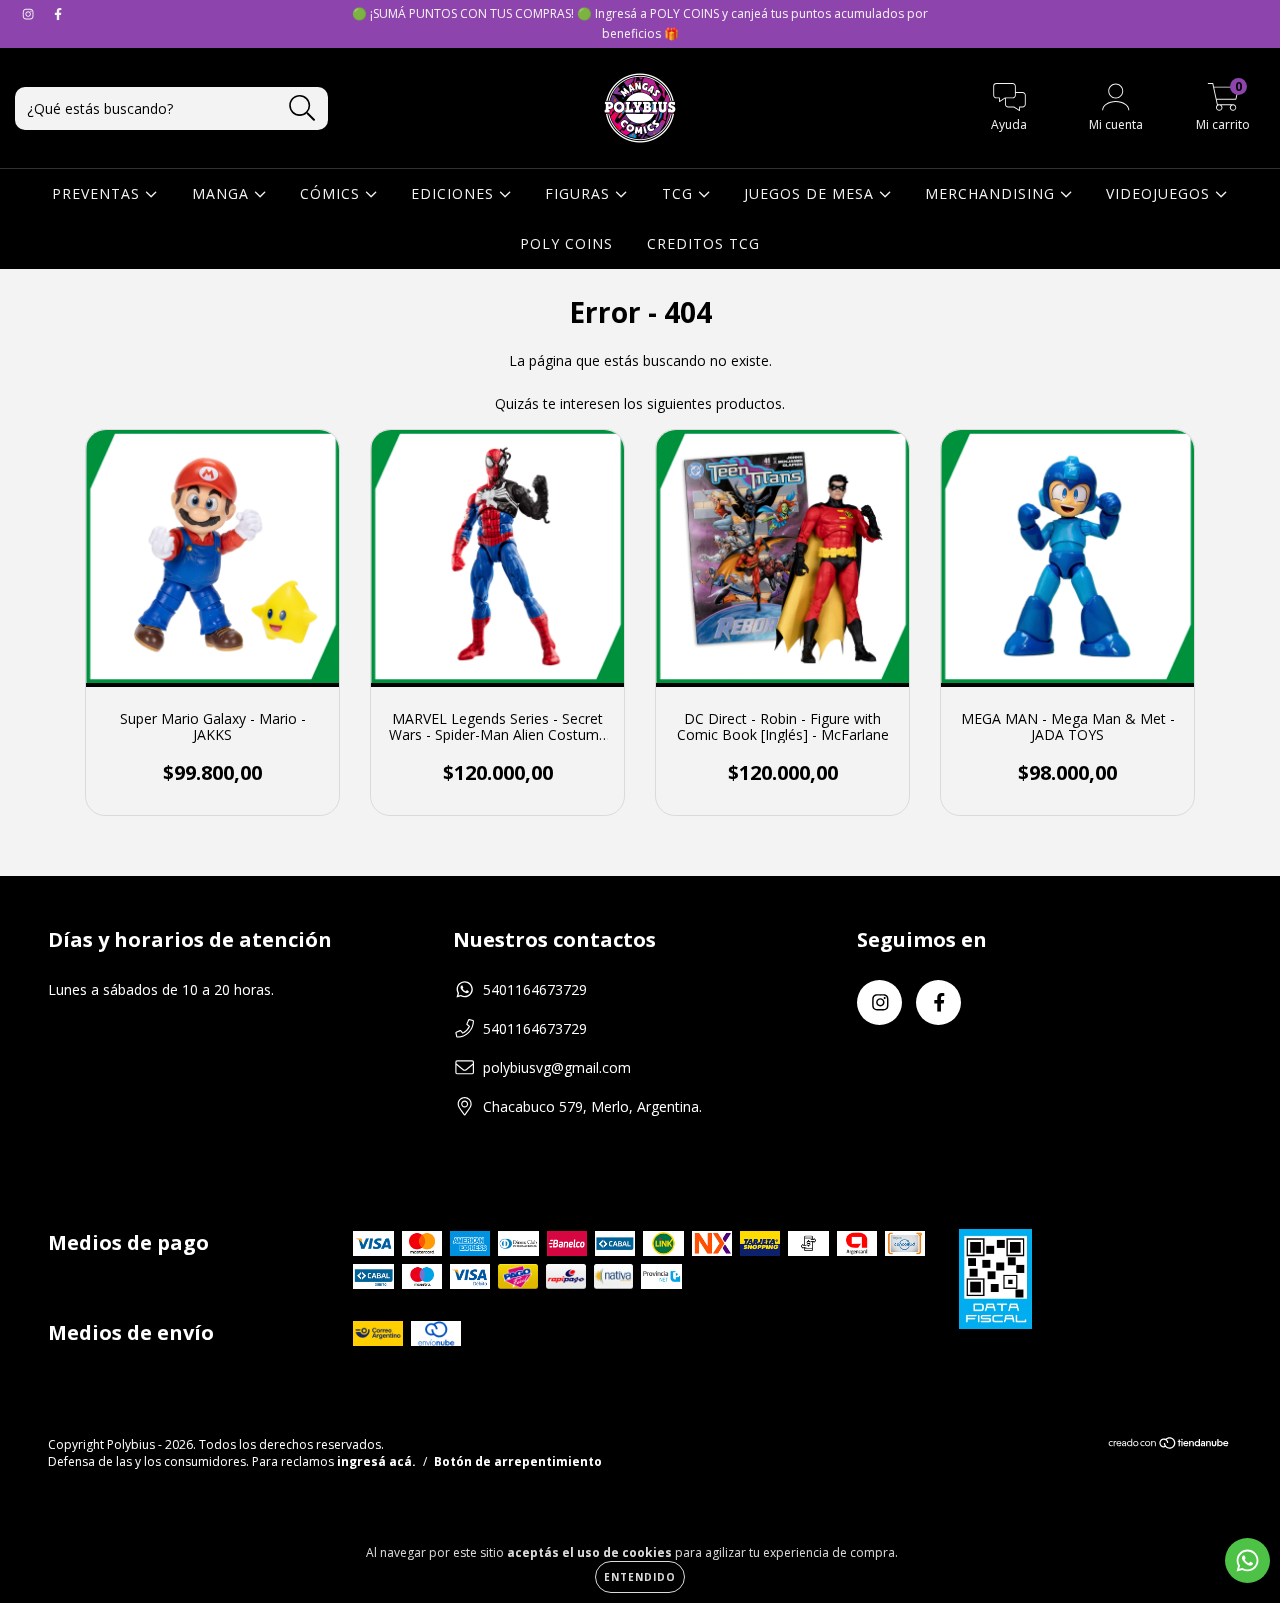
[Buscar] (302, 108)
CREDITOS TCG (703, 243)
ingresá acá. (376, 1461)
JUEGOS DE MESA (811, 193)
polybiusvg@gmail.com (557, 1067)
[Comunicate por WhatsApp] (1247, 1560)
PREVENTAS (98, 193)
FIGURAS (580, 193)
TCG (680, 193)
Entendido (640, 1577)
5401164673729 (535, 989)
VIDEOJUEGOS (1160, 193)
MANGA (223, 193)
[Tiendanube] (1169, 1445)
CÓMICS (332, 193)
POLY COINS (566, 243)
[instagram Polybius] (30, 13)
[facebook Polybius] (58, 13)
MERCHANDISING (992, 193)
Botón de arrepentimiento (518, 1461)
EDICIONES (455, 193)
